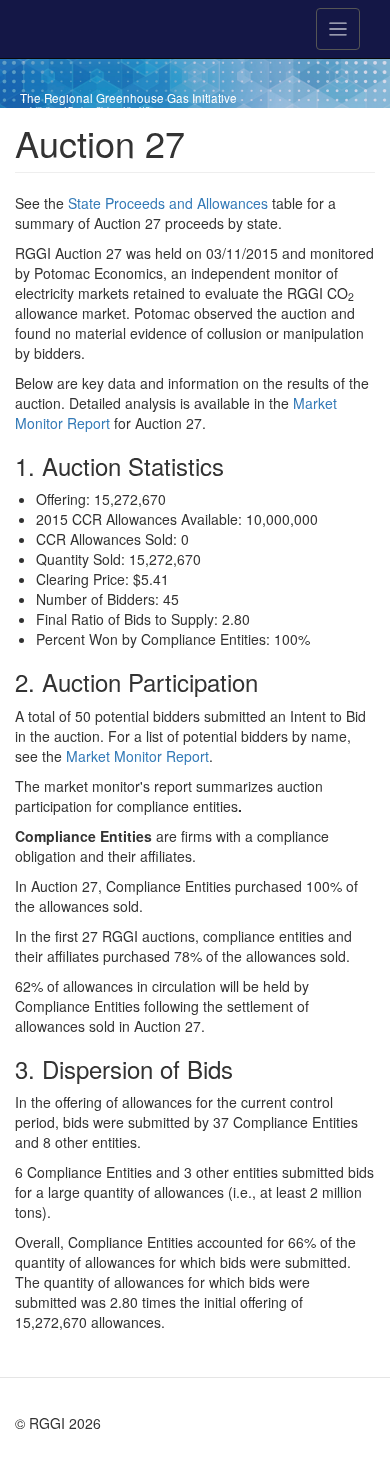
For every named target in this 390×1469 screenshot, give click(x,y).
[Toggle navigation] (338, 29)
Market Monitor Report (137, 756)
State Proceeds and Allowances (168, 203)
